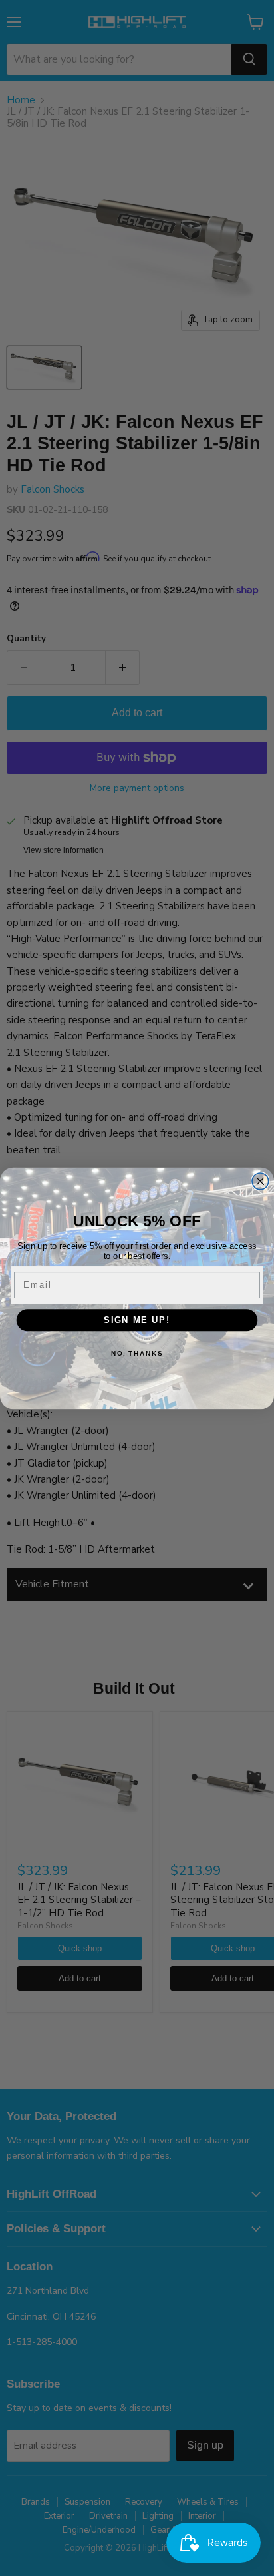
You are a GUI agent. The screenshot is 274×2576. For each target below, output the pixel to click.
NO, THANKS (137, 1353)
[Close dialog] (260, 1181)
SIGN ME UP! (137, 1320)
